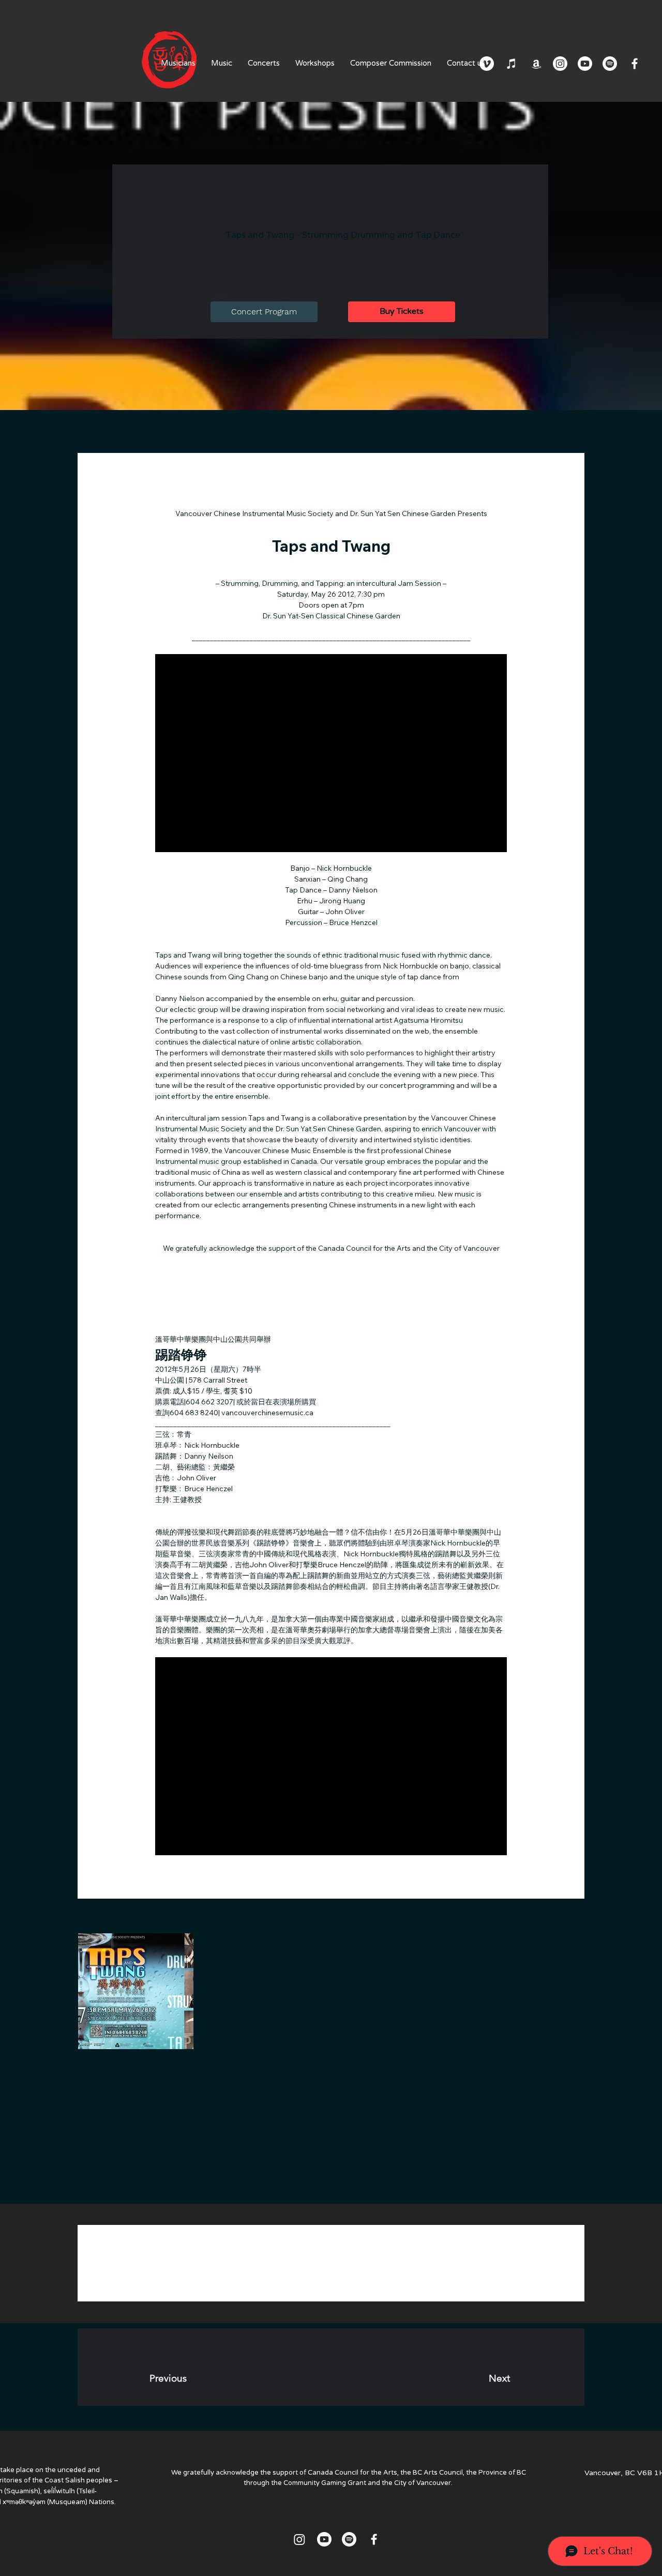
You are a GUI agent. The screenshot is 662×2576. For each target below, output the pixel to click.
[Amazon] (536, 64)
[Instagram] (560, 64)
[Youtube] (585, 64)
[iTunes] (511, 64)
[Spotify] (610, 64)
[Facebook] (635, 64)
